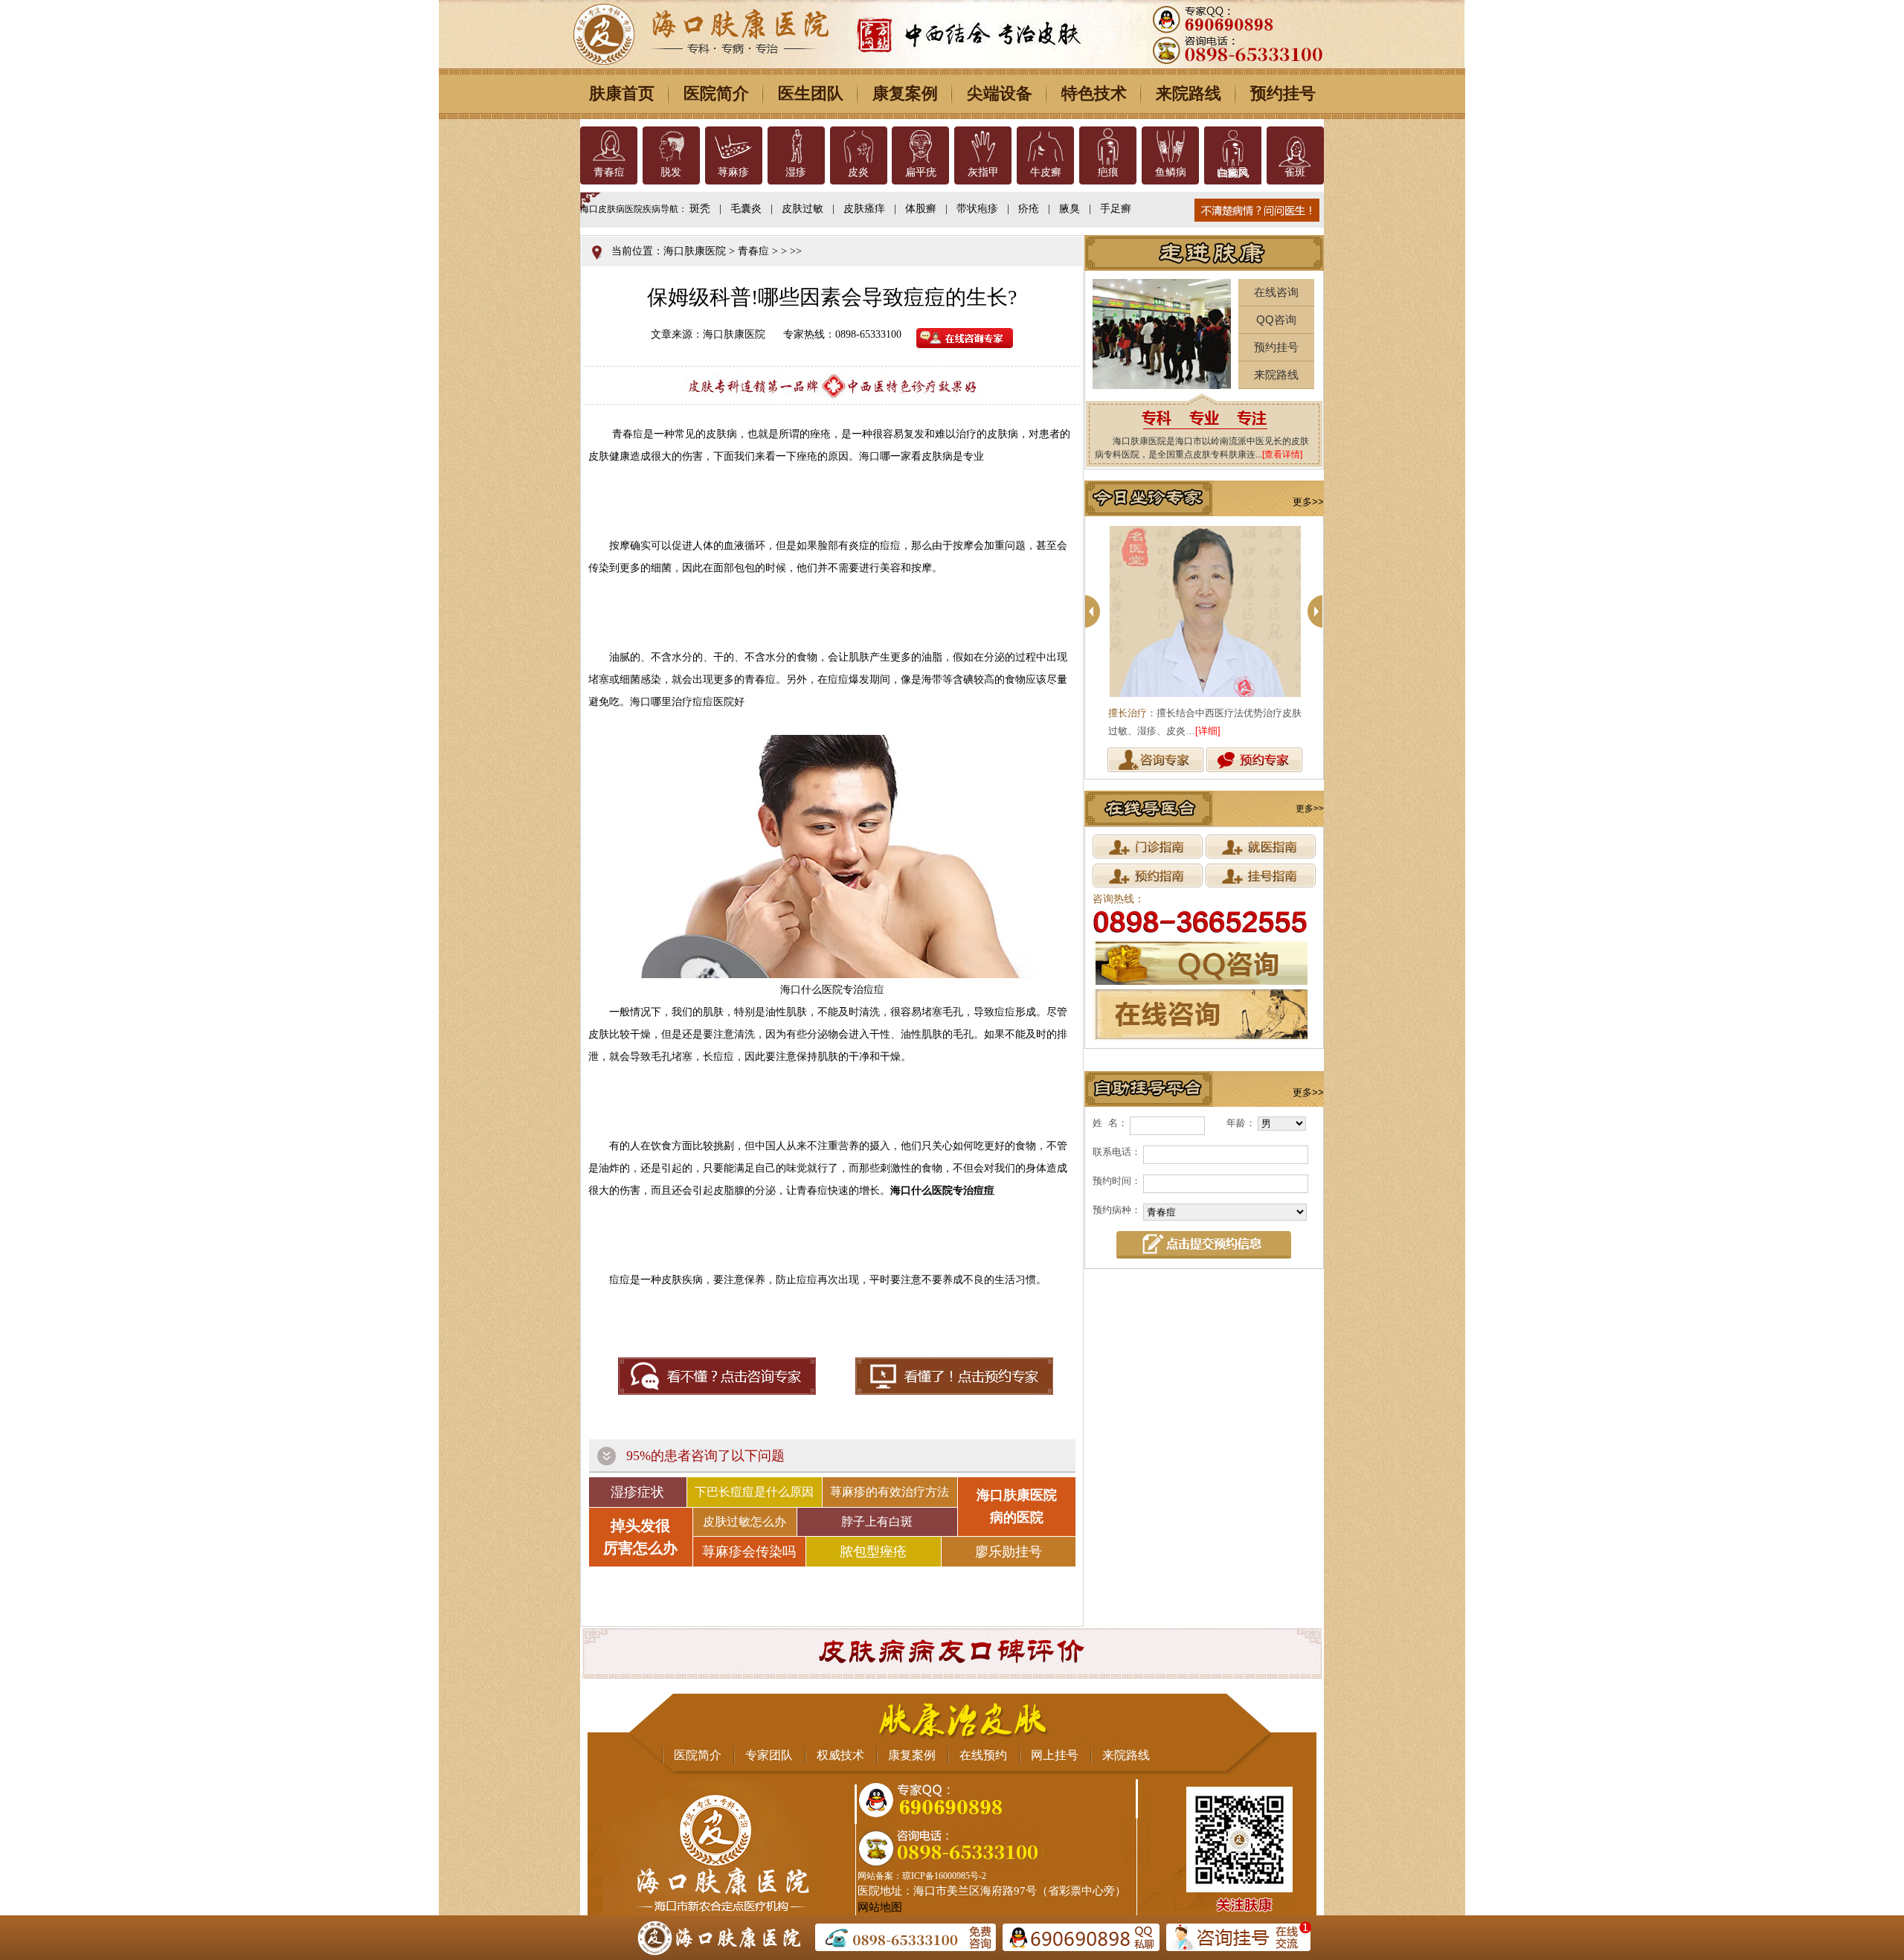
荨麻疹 (733, 172)
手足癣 (1116, 209)
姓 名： (1110, 1123)
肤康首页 (622, 93)
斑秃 (700, 209)
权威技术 (840, 1755)
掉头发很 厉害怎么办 (640, 1537)
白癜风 (1232, 172)
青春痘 (609, 172)
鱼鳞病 (1171, 172)
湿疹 (796, 172)
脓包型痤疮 (873, 1552)
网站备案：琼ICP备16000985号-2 (922, 1876)
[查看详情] (1282, 454)
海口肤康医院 (695, 251)
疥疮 (1029, 209)
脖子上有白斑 (877, 1522)
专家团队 (769, 1755)
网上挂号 (1055, 1755)
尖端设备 (1000, 93)
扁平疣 (921, 172)
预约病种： (1117, 1210)
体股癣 (921, 209)
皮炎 (858, 172)
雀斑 (1295, 172)
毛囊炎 (746, 209)
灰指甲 (983, 172)
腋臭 (1070, 209)
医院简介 (716, 93)
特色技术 (1094, 93)
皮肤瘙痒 (864, 209)
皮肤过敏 (803, 209)
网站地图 (880, 1907)
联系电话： (1117, 1152)
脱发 (671, 172)
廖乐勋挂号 (1009, 1552)
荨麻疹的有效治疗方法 (890, 1492)
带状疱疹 (977, 209)
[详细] (1208, 731)
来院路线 (1189, 93)
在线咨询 (1276, 292)
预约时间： (1117, 1181)
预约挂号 (1283, 93)
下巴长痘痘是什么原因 (754, 1492)
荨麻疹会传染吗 (749, 1552)
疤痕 (1108, 172)
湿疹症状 (637, 1492)
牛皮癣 (1046, 172)
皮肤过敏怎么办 (744, 1522)
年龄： (1241, 1123)
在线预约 (983, 1755)
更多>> (1308, 502)
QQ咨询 (1276, 319)
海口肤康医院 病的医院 (1017, 1506)
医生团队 (811, 93)
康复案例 (905, 93)
